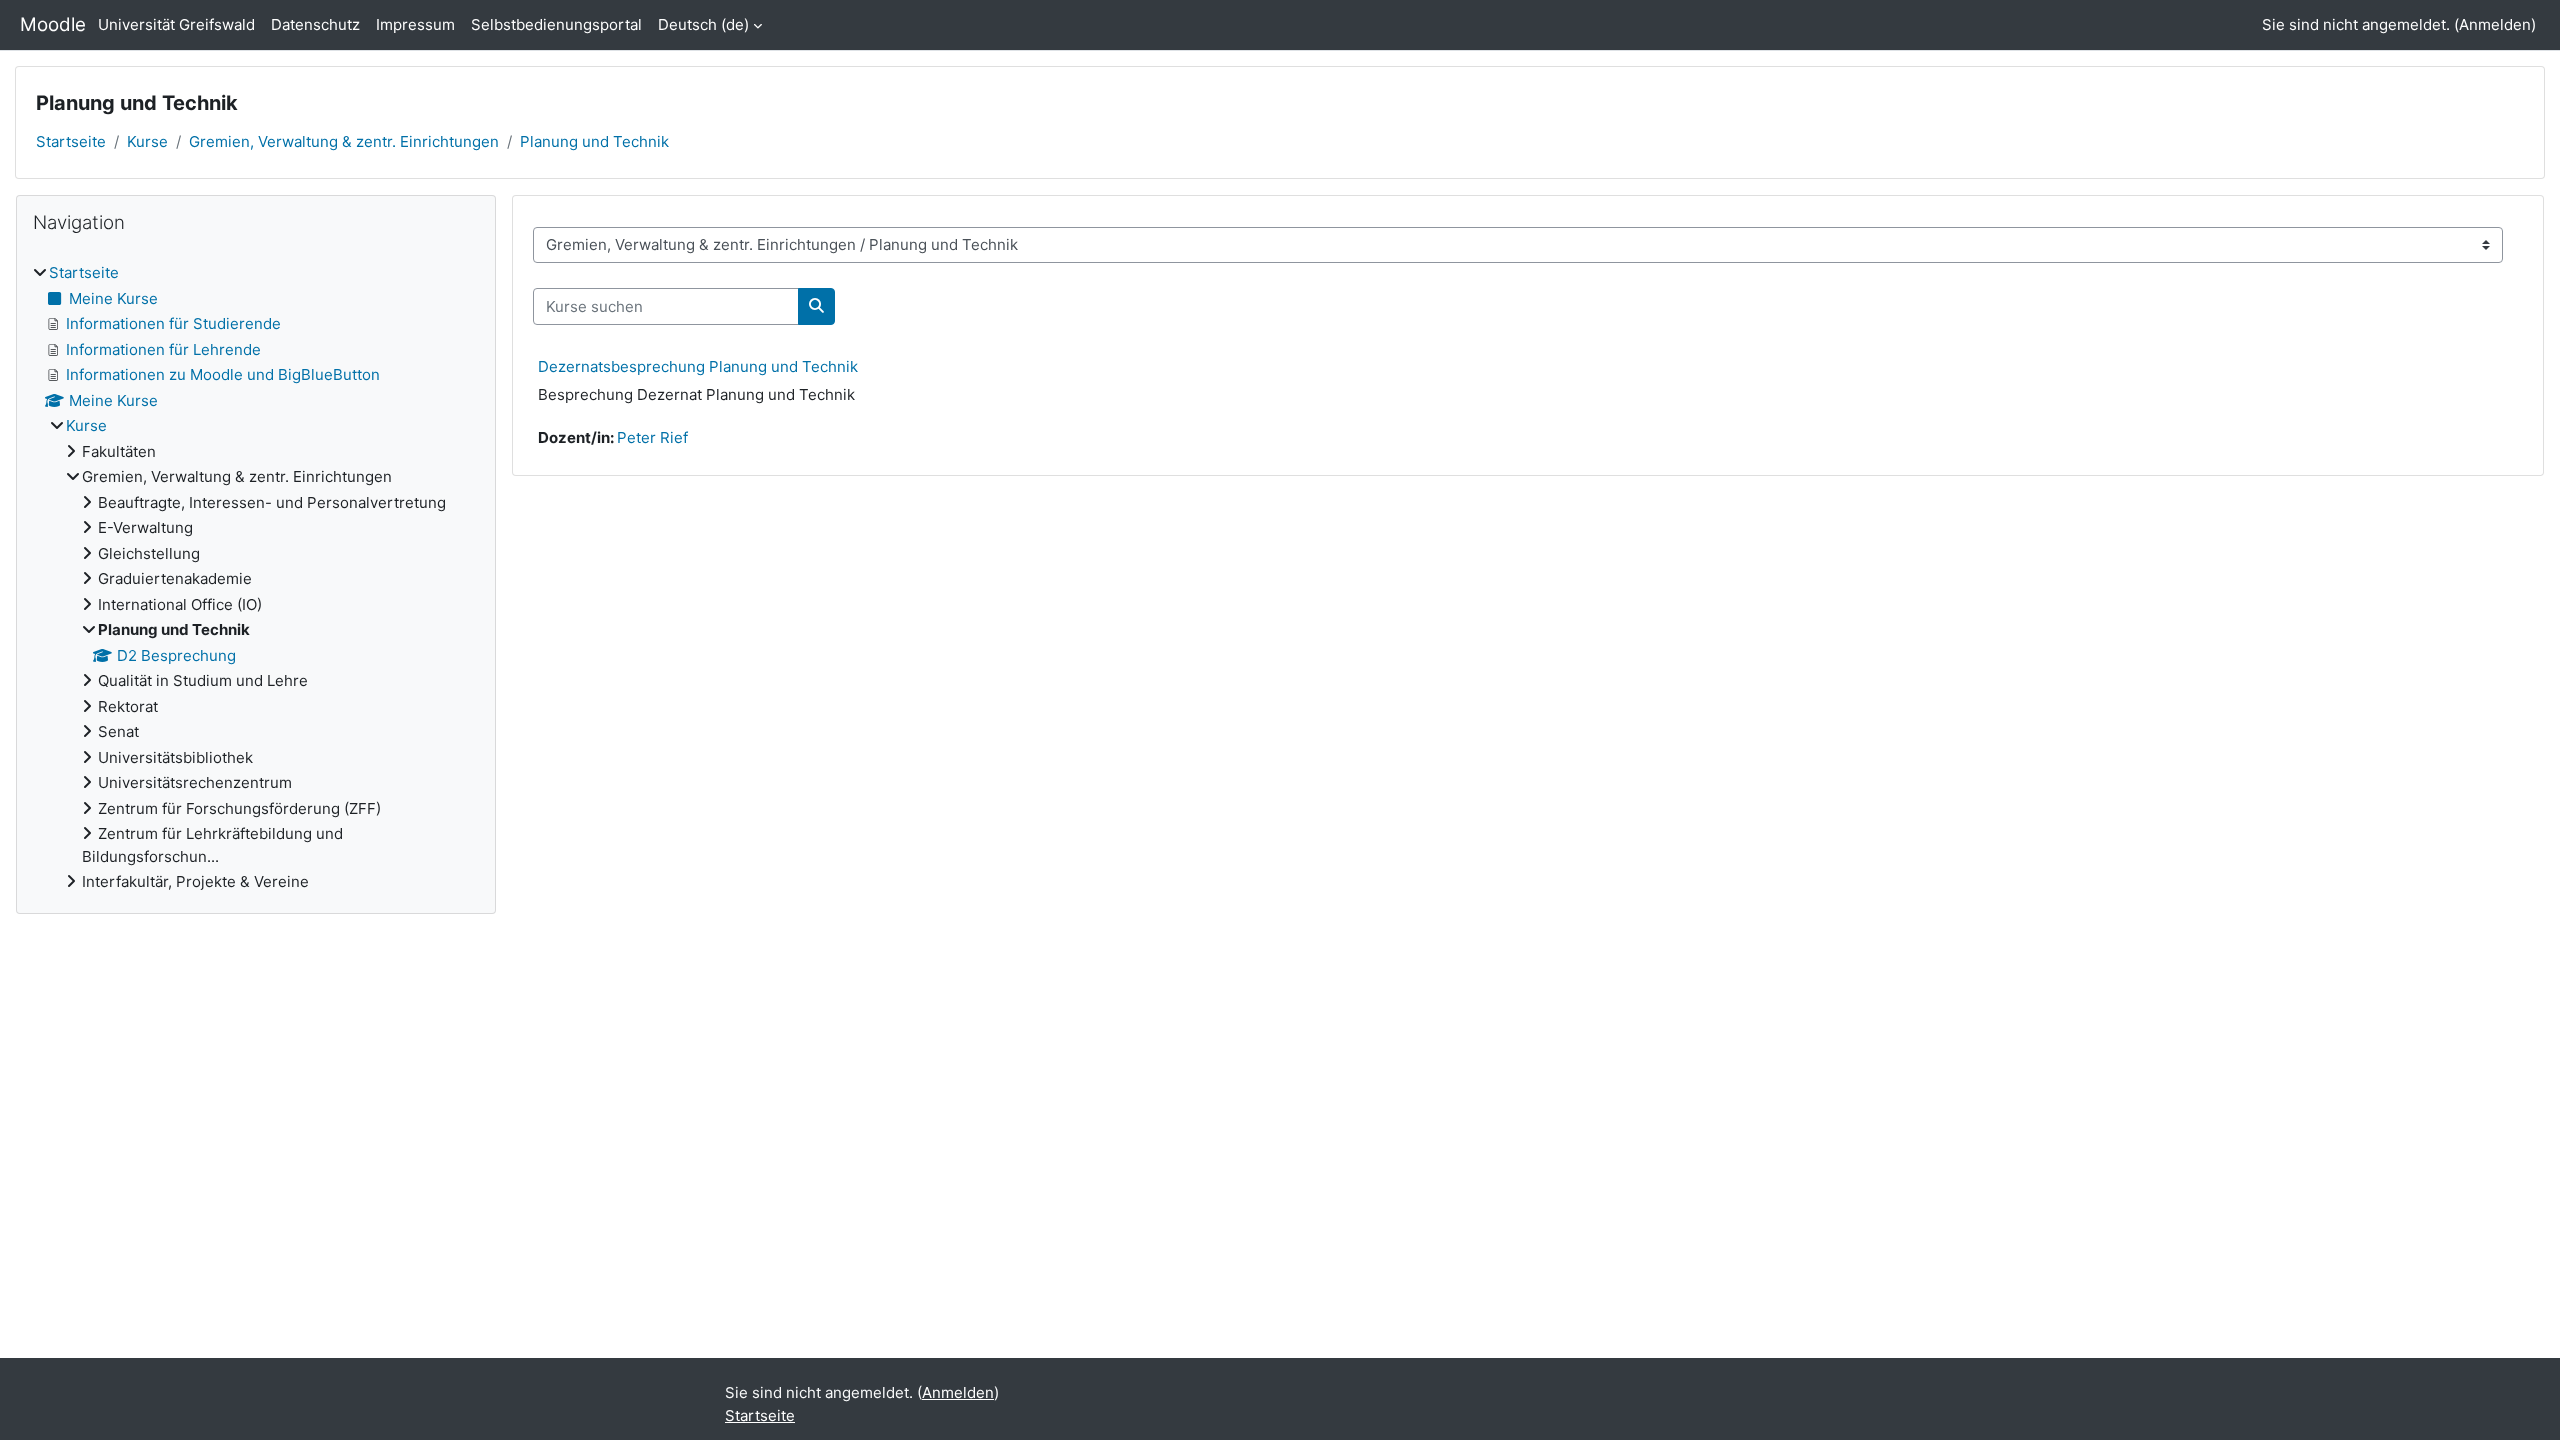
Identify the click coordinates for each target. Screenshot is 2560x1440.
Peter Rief (652, 437)
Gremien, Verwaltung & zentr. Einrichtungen (344, 141)
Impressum (415, 24)
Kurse (147, 141)
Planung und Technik (594, 141)
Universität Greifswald (176, 24)
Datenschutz (315, 24)
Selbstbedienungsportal (556, 24)
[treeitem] (256, 578)
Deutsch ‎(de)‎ (703, 24)
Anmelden (2495, 24)
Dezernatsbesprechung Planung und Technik (698, 366)
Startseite (71, 141)
